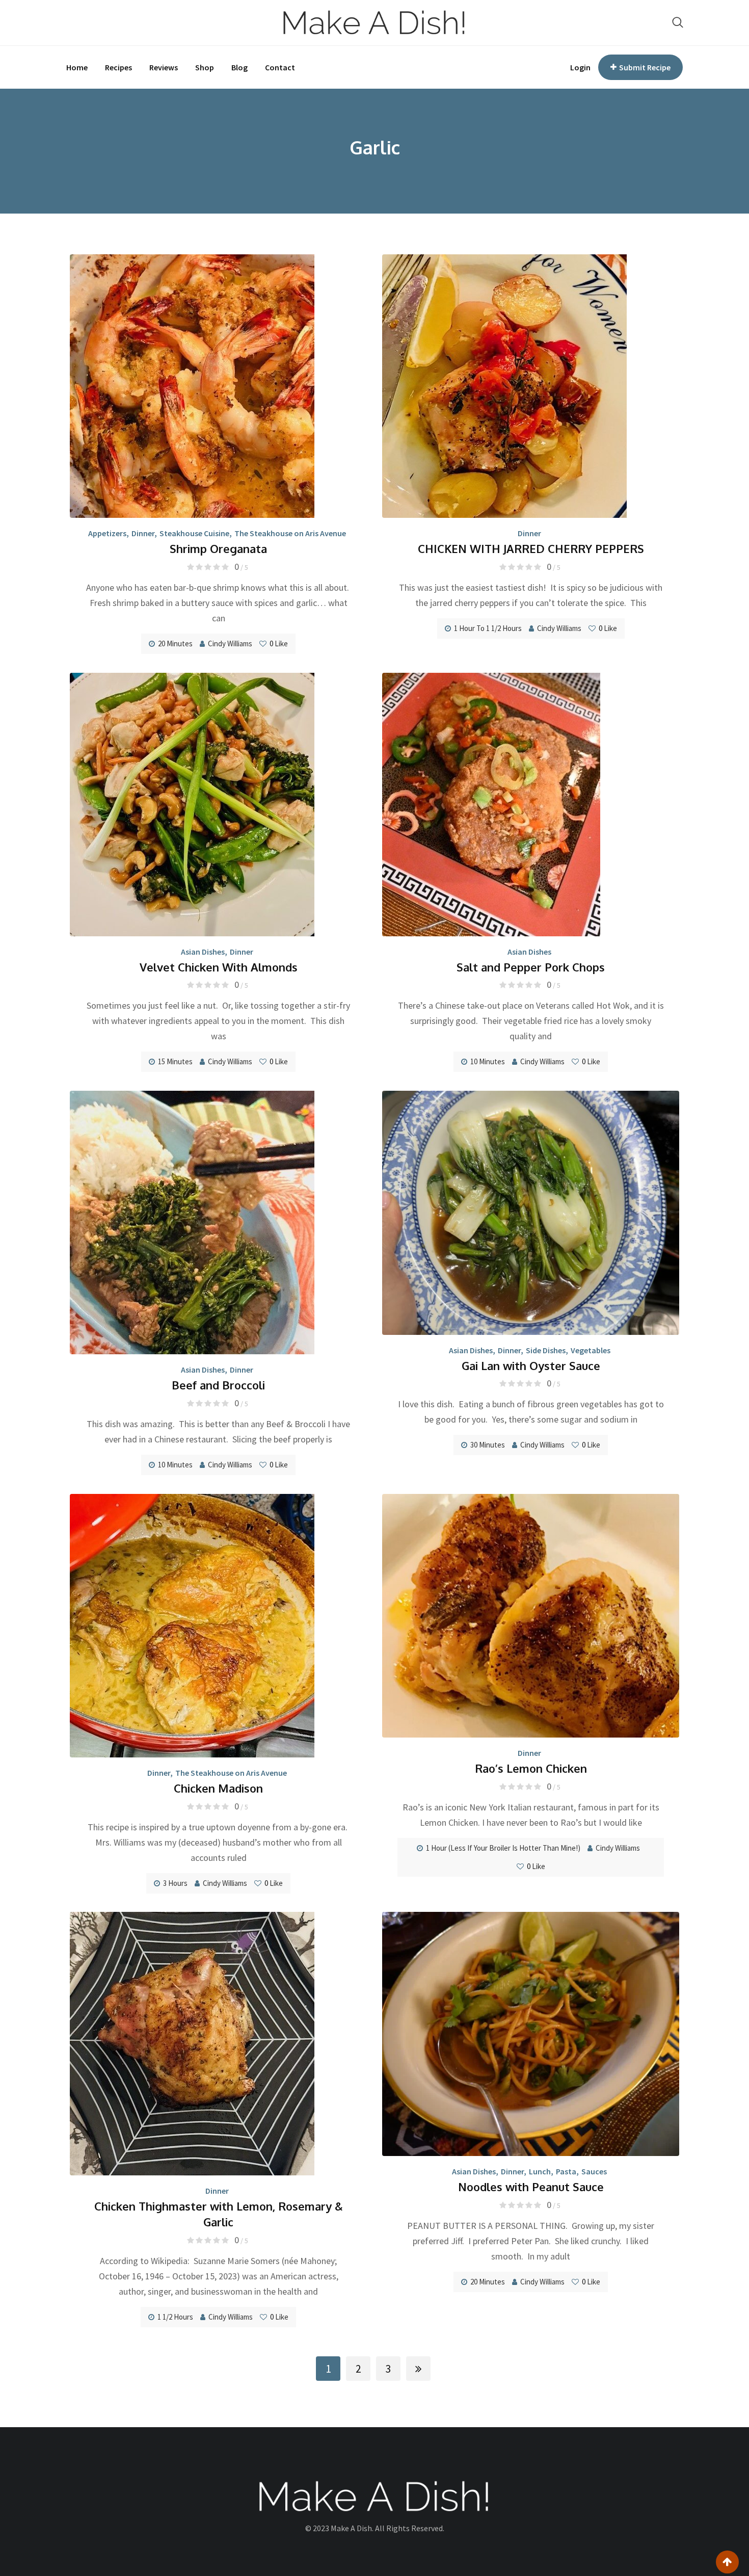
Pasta (566, 2171)
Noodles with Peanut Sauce (531, 2187)
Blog (239, 67)
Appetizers (107, 533)
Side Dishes (546, 1350)
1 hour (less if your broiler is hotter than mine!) (503, 1848)
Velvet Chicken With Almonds (219, 967)
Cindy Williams (230, 643)
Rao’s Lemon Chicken (531, 1768)
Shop (205, 67)
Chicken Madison (218, 1788)
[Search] (678, 22)
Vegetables (591, 1350)
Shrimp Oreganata (218, 548)
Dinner (143, 533)
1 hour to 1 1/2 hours (488, 628)
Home (77, 67)
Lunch (540, 2171)
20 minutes (175, 643)
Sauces (594, 2171)
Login (580, 67)
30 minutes (488, 1445)
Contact (280, 67)
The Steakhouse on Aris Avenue (290, 533)
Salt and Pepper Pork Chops (531, 967)
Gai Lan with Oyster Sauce (531, 1365)
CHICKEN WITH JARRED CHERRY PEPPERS (531, 548)
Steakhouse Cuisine (194, 533)
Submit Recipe (645, 67)
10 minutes (488, 1061)
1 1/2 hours (175, 2317)
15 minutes (175, 1061)
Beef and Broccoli (218, 1385)
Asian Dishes (203, 952)
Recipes (118, 67)
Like (279, 643)
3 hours (175, 1883)
